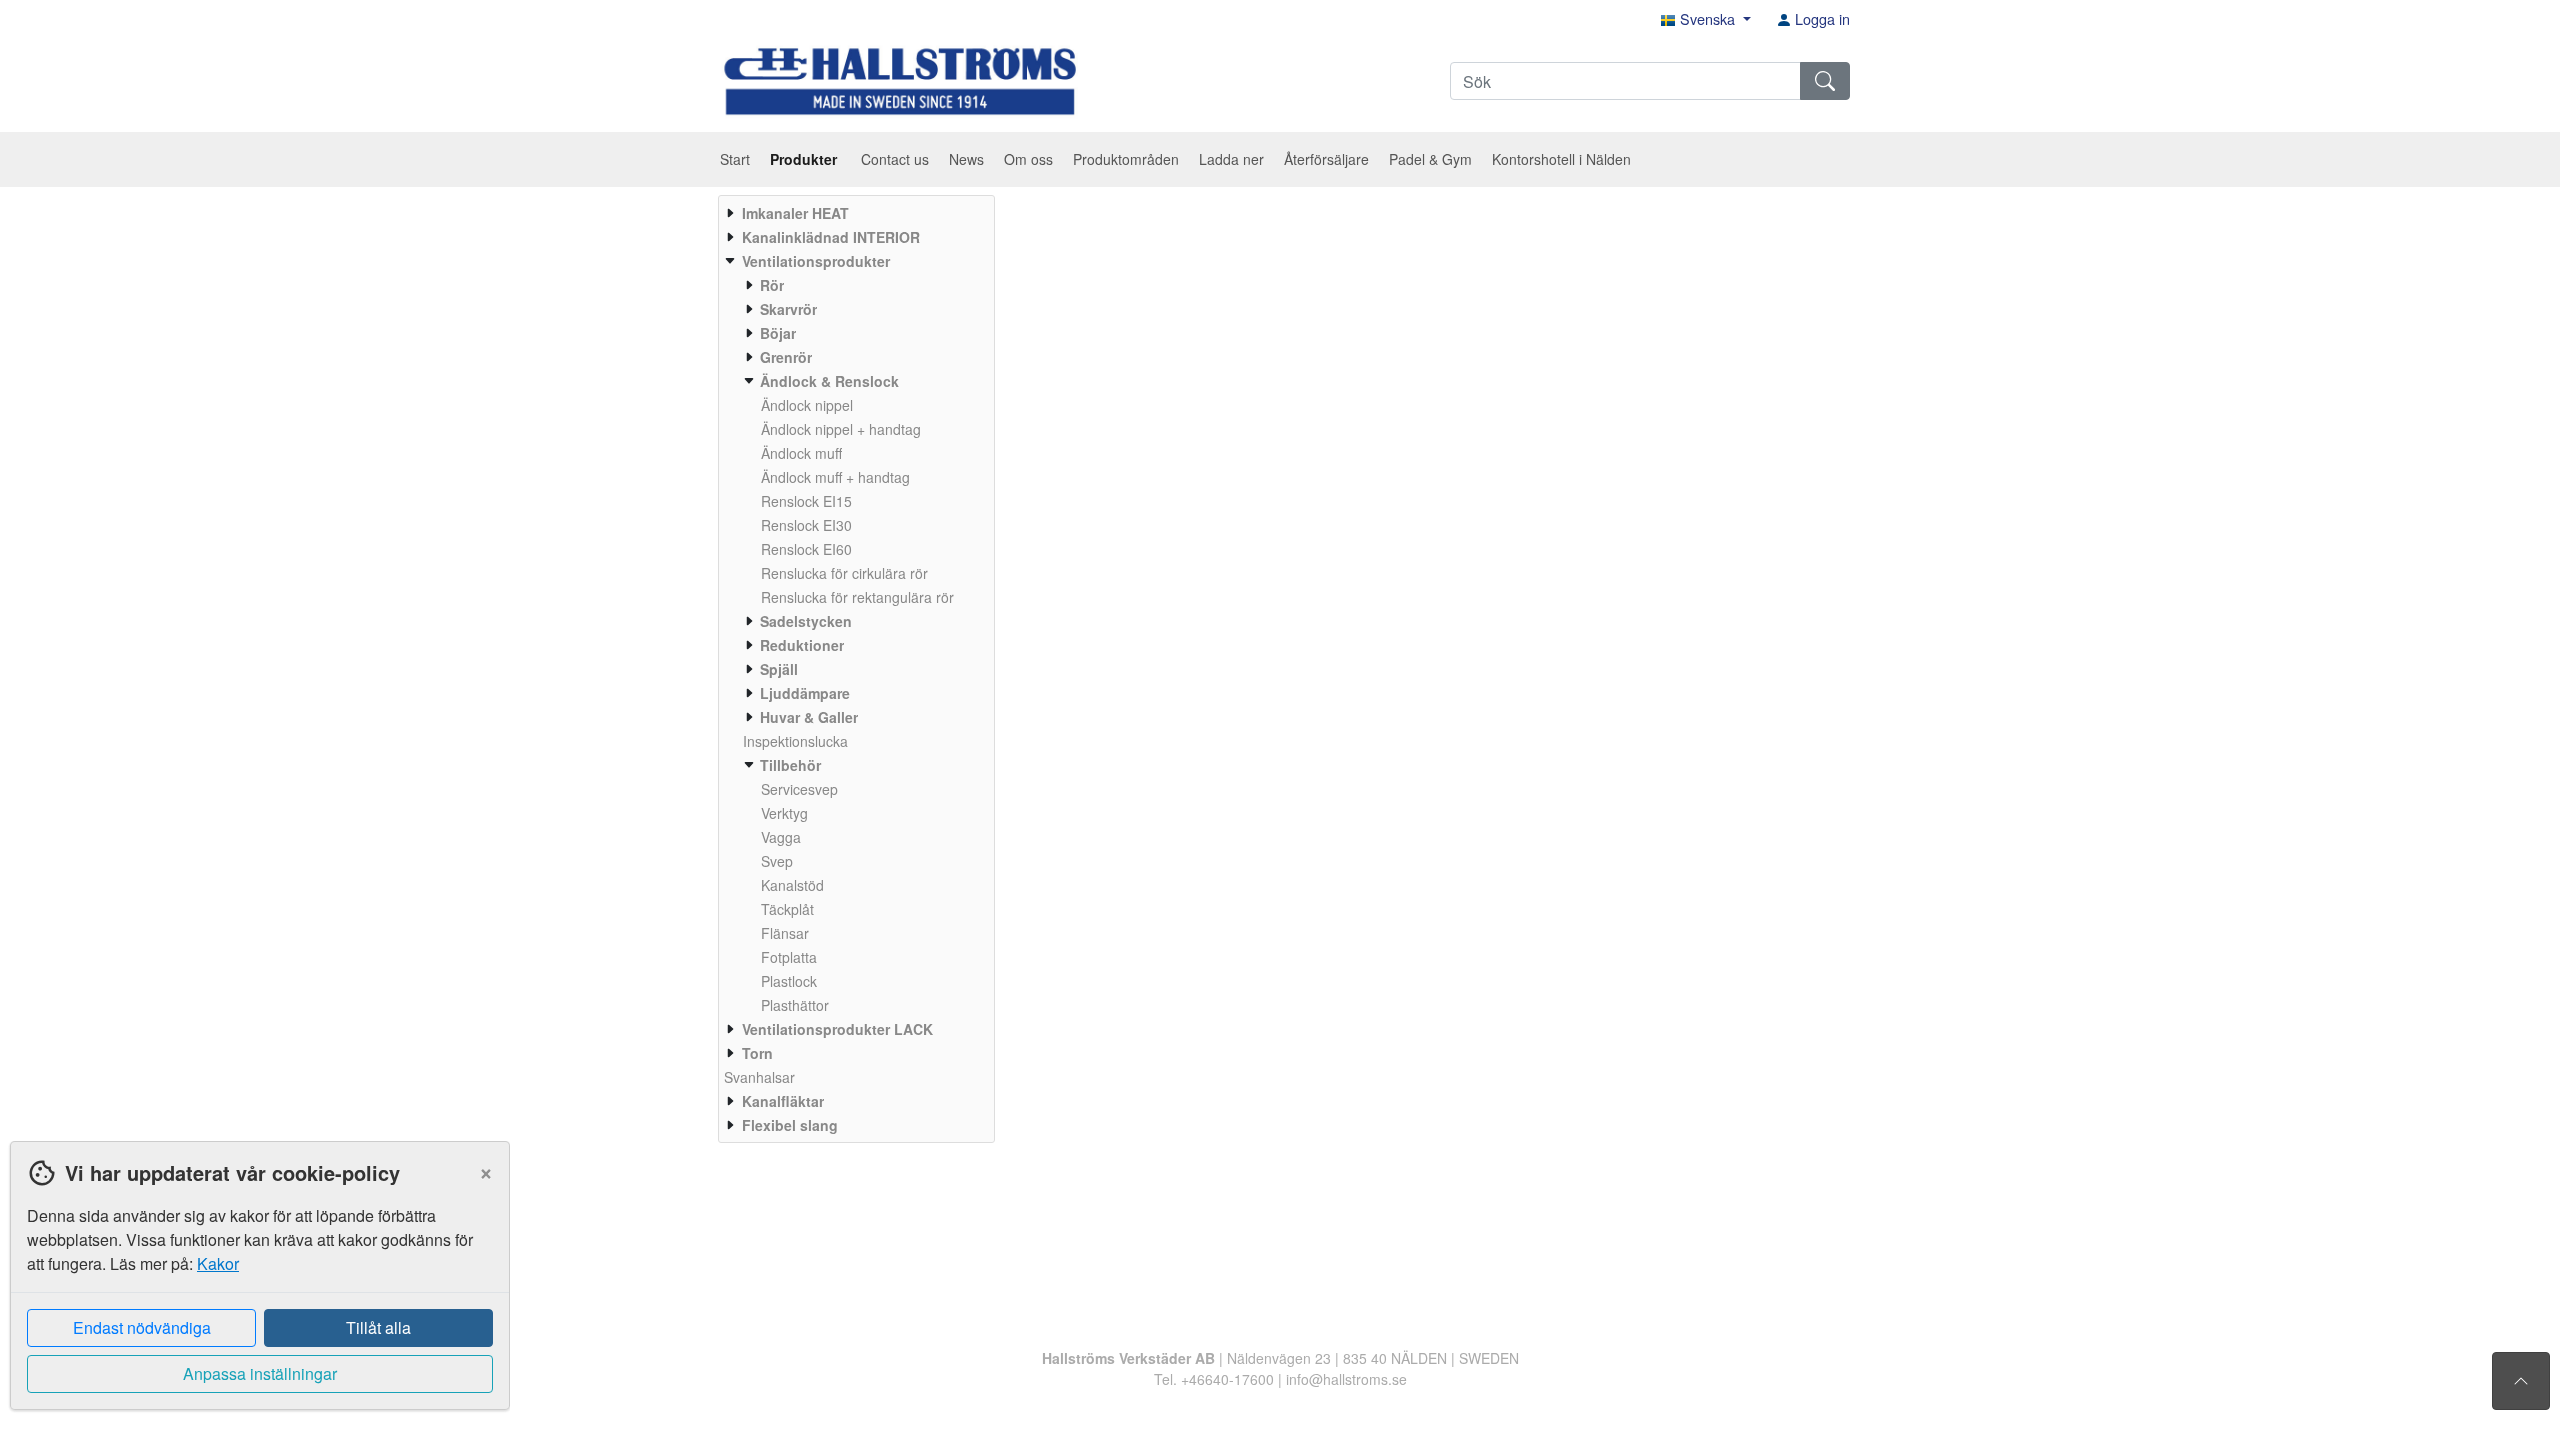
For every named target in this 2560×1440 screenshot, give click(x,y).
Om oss (1028, 159)
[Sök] (1825, 81)
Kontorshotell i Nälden (1561, 159)
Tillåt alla (378, 1327)
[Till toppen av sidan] (2521, 1381)
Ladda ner (1231, 159)
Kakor (218, 1263)
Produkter (805, 159)
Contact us (895, 159)
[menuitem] (854, 213)
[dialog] (255, 1290)
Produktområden (1126, 159)
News (966, 159)
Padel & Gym (1430, 159)
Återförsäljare (1326, 159)
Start (735, 159)
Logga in (1820, 18)
